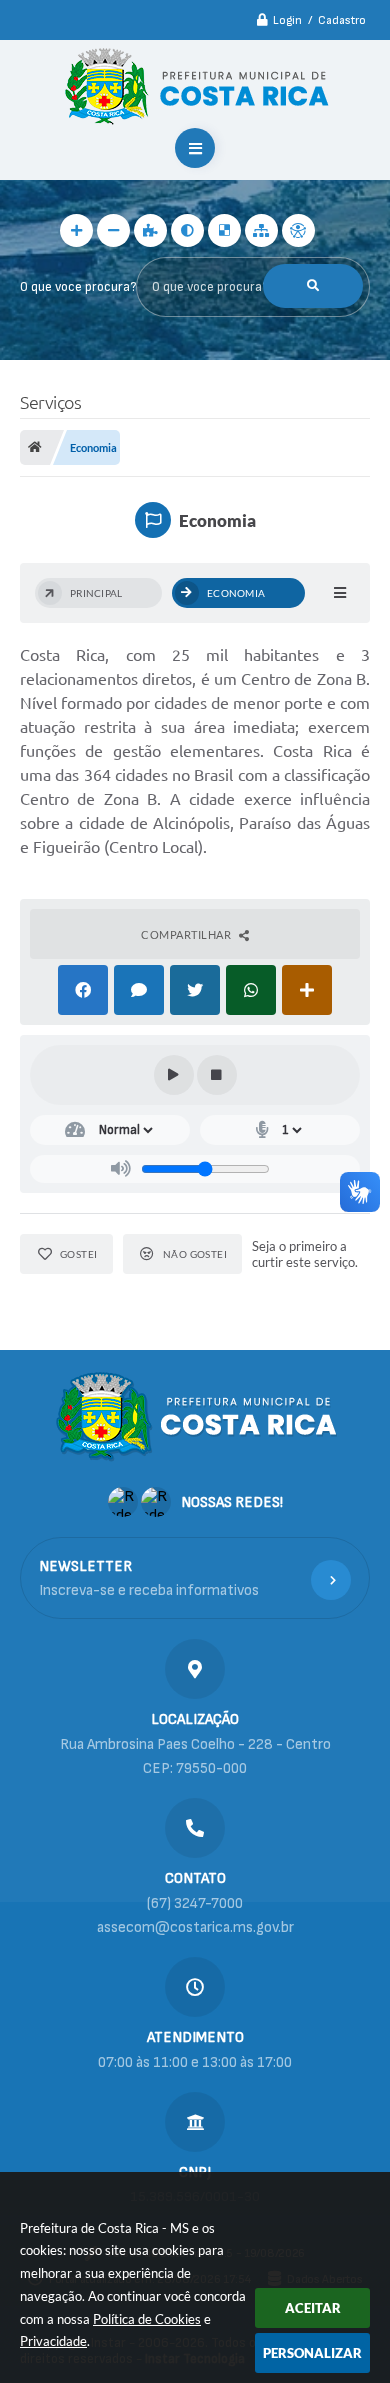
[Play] (174, 1075)
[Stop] (217, 1075)
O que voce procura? (78, 287)
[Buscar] (313, 286)
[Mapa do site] (261, 230)
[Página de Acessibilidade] (298, 230)
